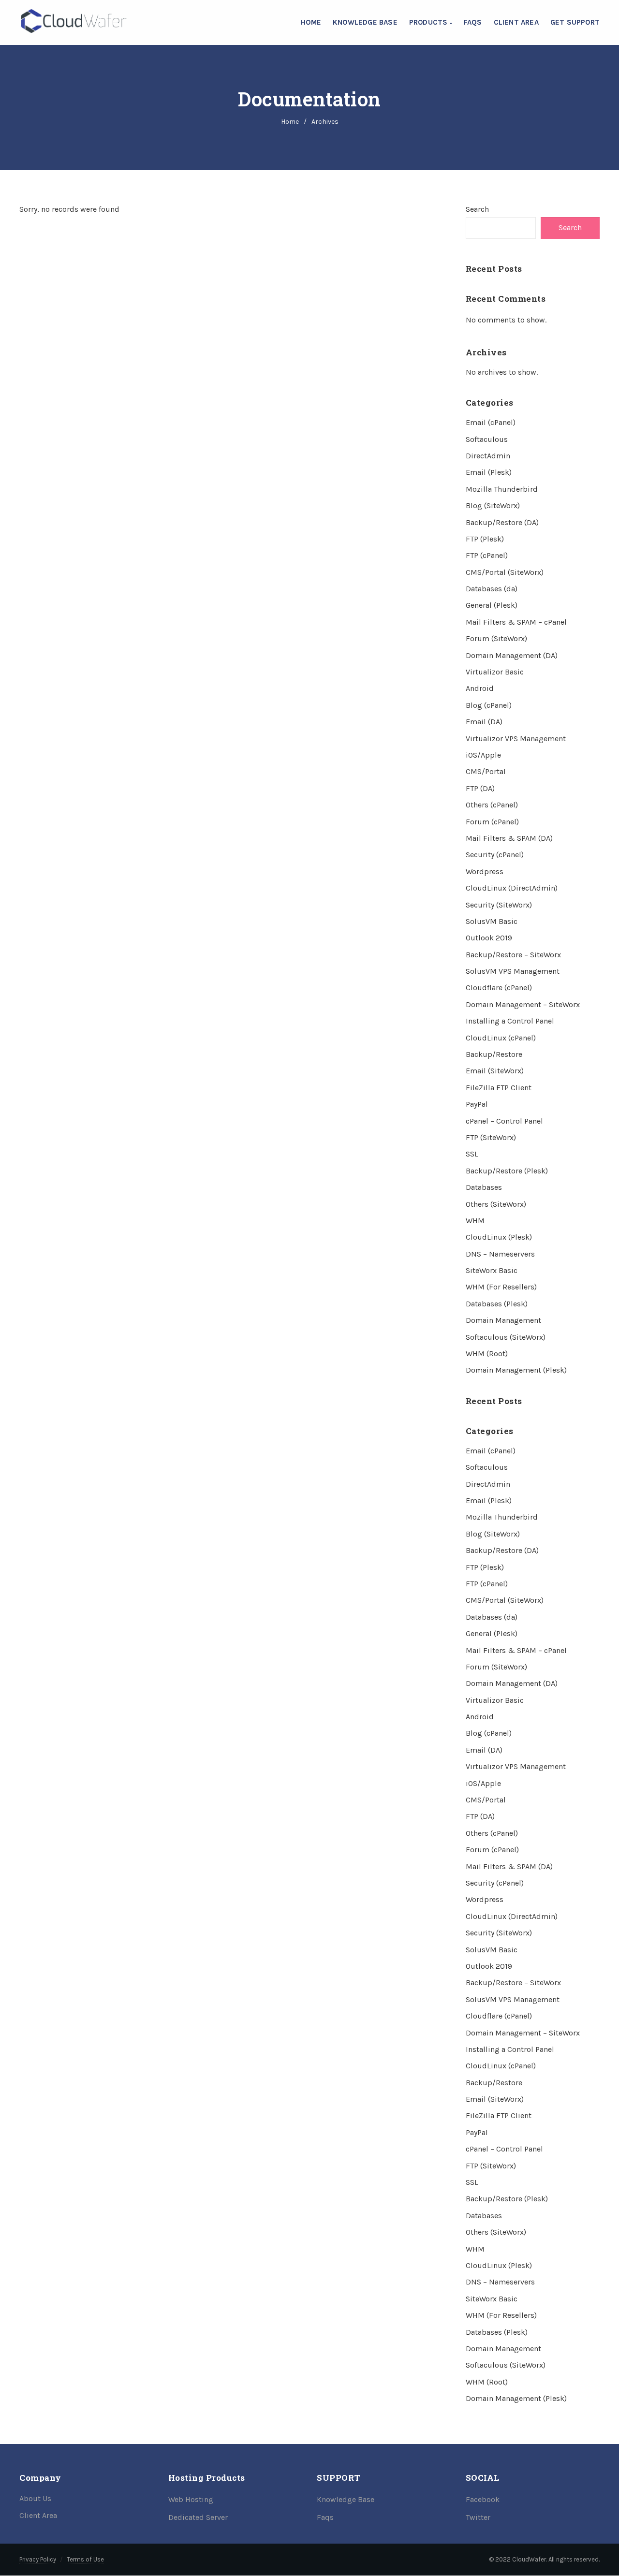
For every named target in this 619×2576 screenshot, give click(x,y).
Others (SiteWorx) (496, 1204)
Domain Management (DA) (512, 655)
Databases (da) (492, 589)
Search (477, 209)
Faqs (325, 2517)
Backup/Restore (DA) (502, 522)
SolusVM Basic (492, 921)
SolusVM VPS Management (513, 971)
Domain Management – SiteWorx (523, 1004)
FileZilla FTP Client (499, 1088)
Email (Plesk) (489, 472)
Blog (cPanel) (489, 705)
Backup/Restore (494, 1054)
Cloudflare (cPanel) (499, 988)
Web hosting (191, 2499)
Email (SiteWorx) (495, 1071)
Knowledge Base (365, 22)
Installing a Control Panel (510, 1021)
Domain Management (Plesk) (516, 1370)
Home (311, 22)
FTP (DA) (480, 788)
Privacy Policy (38, 2559)
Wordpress (485, 871)
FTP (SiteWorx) (491, 1137)
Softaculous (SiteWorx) (506, 1337)
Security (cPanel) (495, 855)
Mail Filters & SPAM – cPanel (516, 622)
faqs (473, 22)
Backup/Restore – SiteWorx (513, 955)
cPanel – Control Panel (504, 1121)
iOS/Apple (483, 755)
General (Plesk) (492, 605)
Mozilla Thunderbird (502, 489)
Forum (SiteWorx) (496, 638)
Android (480, 688)
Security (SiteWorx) (499, 905)
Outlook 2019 (489, 938)
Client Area (516, 22)
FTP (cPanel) (487, 555)
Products (429, 22)
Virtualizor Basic (495, 672)
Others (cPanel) (492, 805)
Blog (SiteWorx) (493, 505)
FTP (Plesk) (485, 539)
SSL (472, 1154)
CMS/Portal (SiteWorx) (505, 572)
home (290, 122)
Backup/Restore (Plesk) (507, 1171)
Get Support (575, 22)
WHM (475, 1221)
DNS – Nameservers (500, 1254)
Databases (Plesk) (497, 1304)
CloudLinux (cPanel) (501, 1038)
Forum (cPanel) (492, 822)
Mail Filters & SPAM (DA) (509, 838)
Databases (484, 1187)
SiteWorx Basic (492, 1270)
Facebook (483, 2499)
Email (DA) (484, 722)
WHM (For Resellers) (501, 1287)
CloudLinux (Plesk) (499, 1237)
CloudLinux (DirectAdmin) (512, 888)
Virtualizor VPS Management (516, 739)
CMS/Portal (486, 771)
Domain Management (503, 1320)
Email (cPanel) (491, 422)
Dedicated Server (198, 2517)
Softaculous (487, 439)
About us (35, 2498)
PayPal (477, 1104)
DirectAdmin (488, 456)
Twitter (478, 2517)
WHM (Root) (487, 1354)
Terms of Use (85, 2559)
